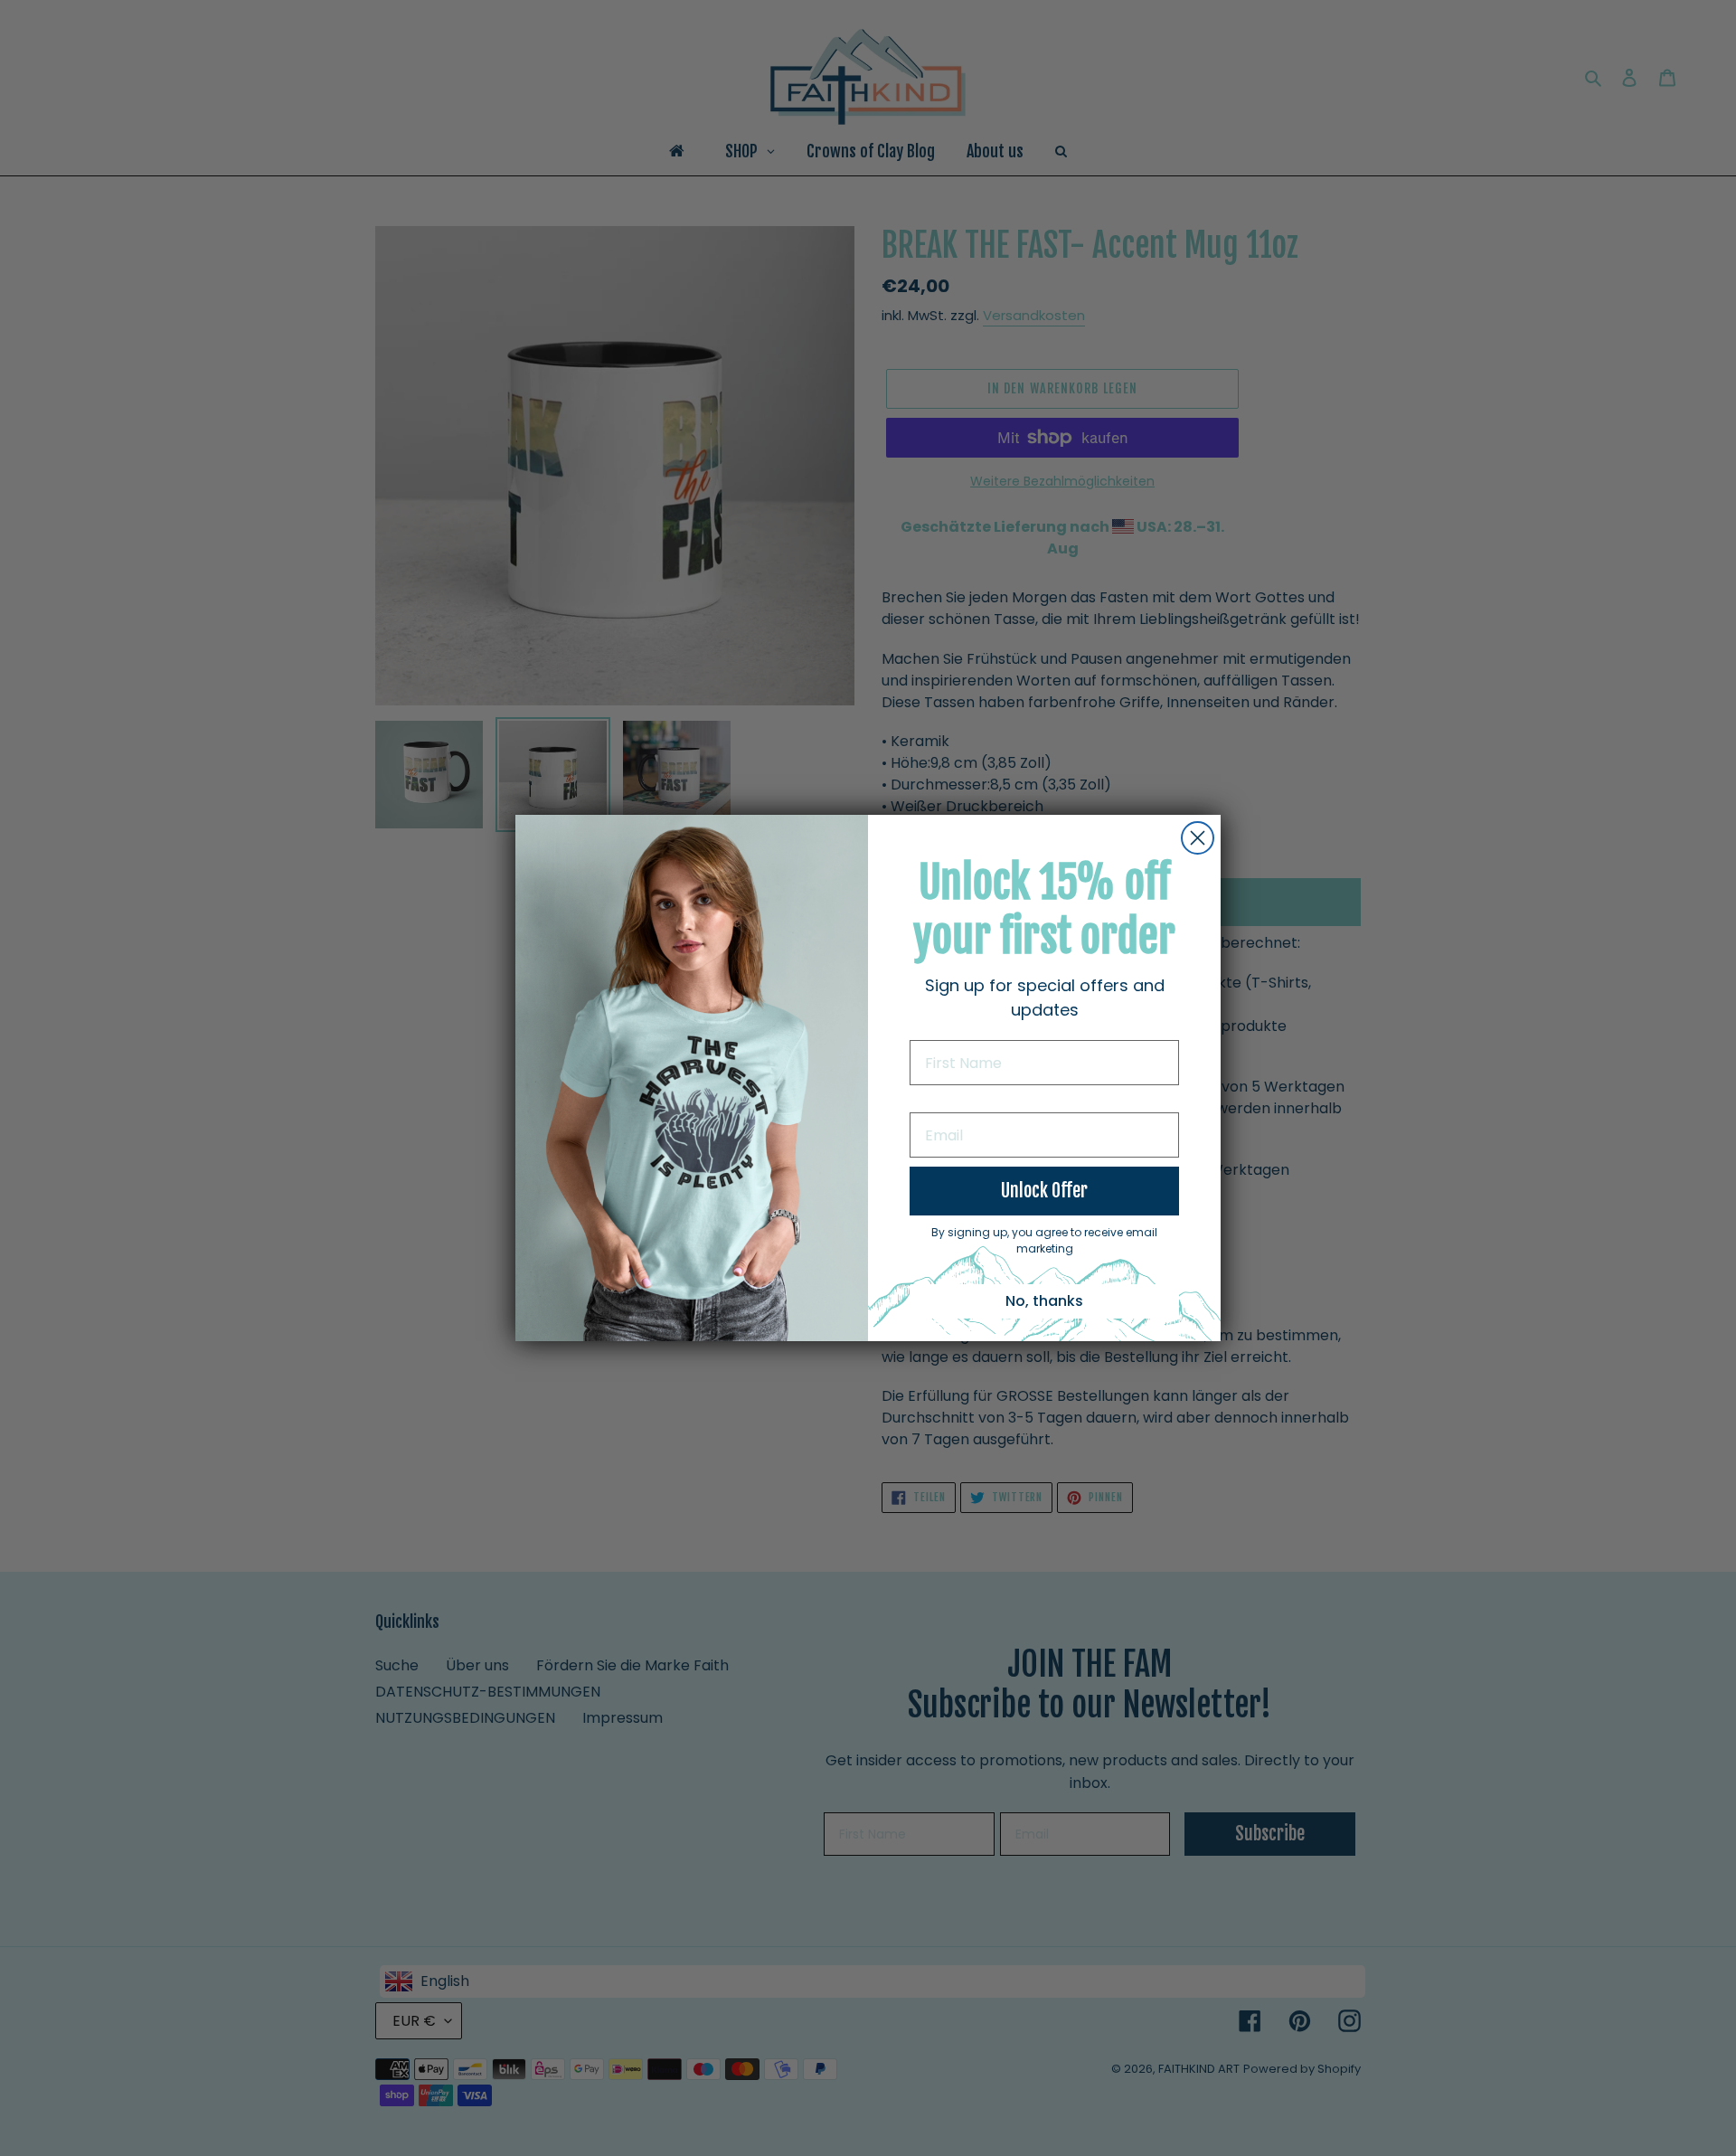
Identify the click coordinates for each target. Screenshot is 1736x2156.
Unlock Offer (1044, 1191)
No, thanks (1044, 1301)
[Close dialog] (1198, 838)
